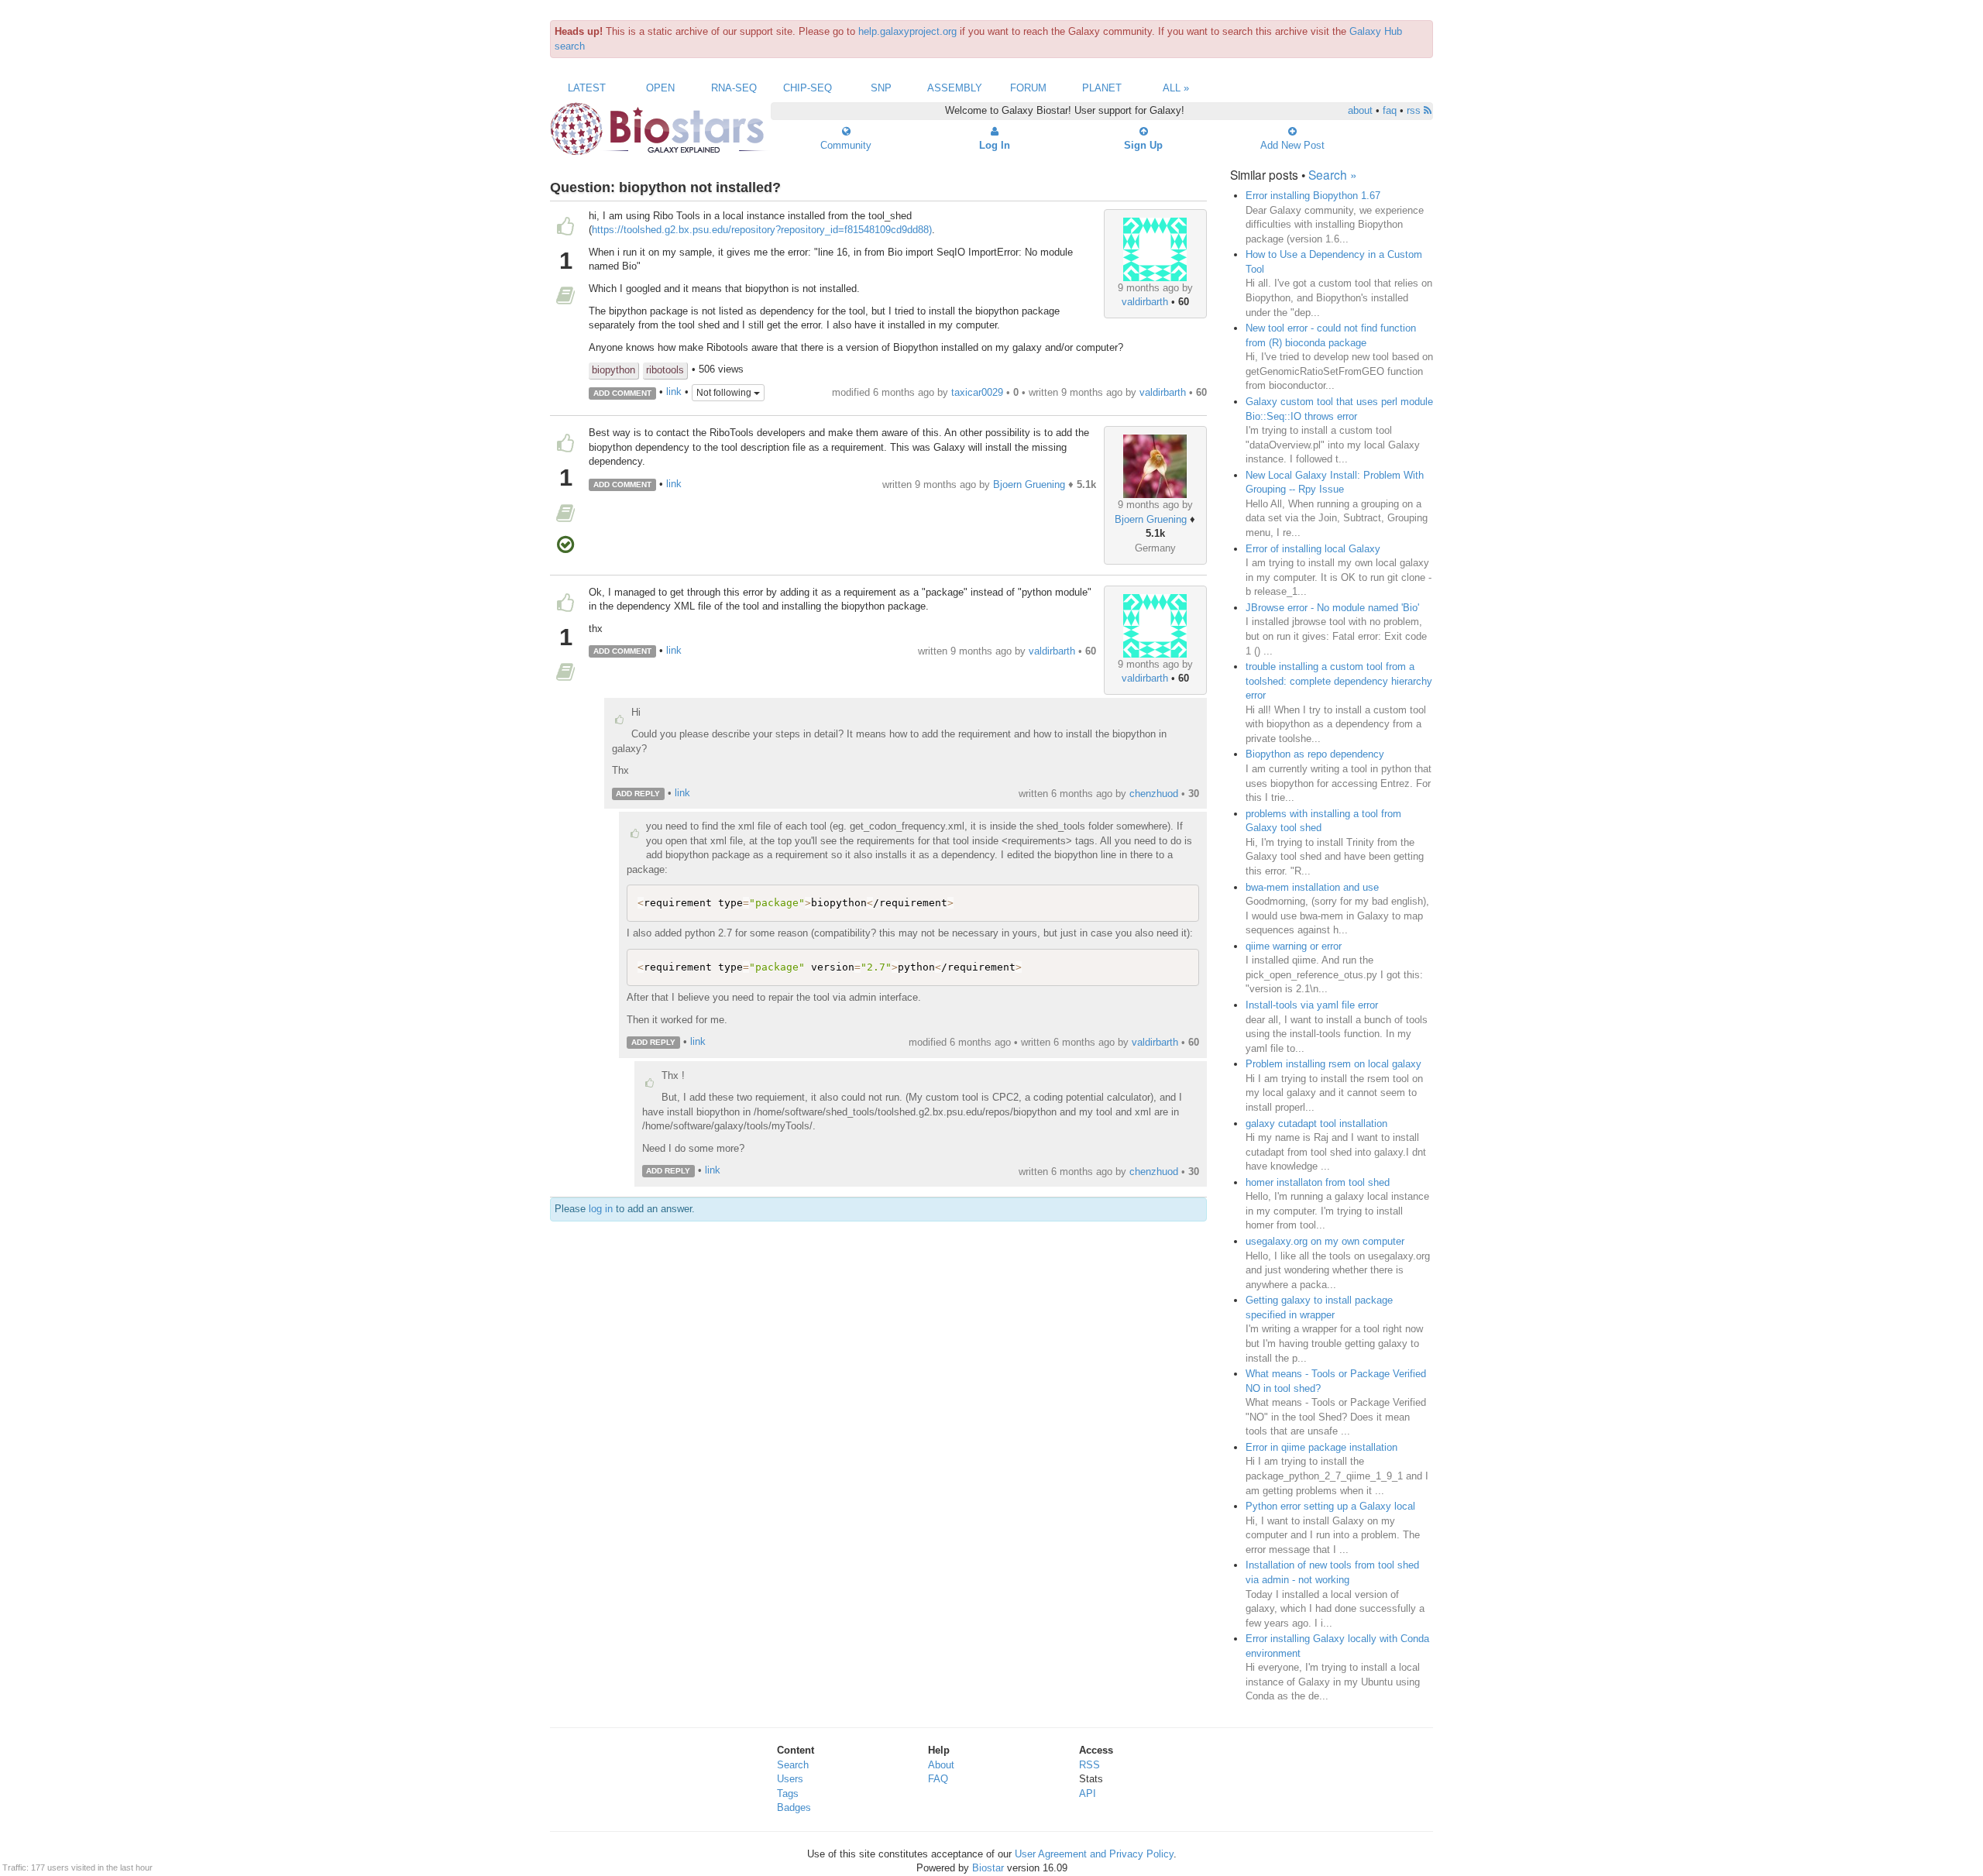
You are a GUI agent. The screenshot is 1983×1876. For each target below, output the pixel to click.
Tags (788, 1794)
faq (1390, 110)
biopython (613, 370)
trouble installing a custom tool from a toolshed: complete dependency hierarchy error (1339, 681)
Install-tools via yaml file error (1312, 1005)
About (941, 1765)
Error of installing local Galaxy (1313, 549)
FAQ (938, 1779)
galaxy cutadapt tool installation (1316, 1124)
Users (790, 1779)
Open (660, 88)
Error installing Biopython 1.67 (1313, 196)
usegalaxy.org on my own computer (1325, 1241)
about (1360, 110)
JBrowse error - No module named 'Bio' (1332, 608)
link (674, 392)
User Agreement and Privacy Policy (1094, 1854)
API (1088, 1794)
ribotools (665, 370)
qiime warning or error (1294, 946)
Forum (1028, 88)
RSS (1089, 1765)
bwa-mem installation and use (1312, 887)
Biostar (988, 1868)
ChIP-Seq (808, 88)
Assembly (955, 88)
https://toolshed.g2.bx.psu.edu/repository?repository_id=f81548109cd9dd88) (762, 230)
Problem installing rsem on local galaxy (1333, 1064)
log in (601, 1209)
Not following (725, 393)
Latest (587, 88)
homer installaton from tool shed (1318, 1182)
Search (793, 1765)
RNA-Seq (734, 88)
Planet (1102, 88)
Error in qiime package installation (1321, 1447)
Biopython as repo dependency (1315, 754)
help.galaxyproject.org (907, 31)
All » (1176, 88)
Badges (794, 1807)
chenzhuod (1154, 794)
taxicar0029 (977, 392)
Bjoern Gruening (1151, 519)
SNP (881, 88)
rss (1415, 110)
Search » (1333, 174)
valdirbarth (1145, 302)
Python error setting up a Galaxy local (1330, 1506)
